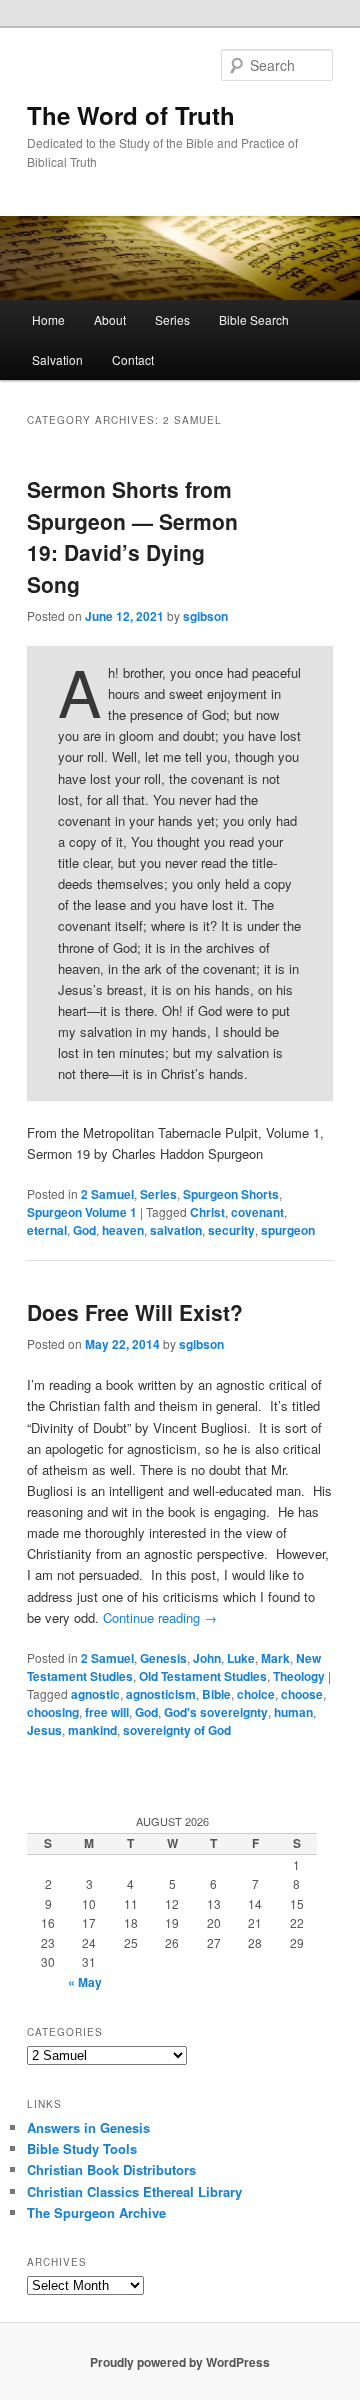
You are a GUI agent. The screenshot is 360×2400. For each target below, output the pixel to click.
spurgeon (288, 1230)
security (231, 1230)
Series (172, 319)
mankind (92, 1730)
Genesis (163, 1658)
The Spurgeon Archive (96, 2212)
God (84, 1230)
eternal (47, 1230)
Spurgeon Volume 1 (82, 1212)
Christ (207, 1212)
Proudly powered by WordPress (180, 2362)
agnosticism (161, 1694)
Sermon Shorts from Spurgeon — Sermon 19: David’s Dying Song (132, 536)
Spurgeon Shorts (231, 1194)
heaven (123, 1230)
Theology (299, 1676)
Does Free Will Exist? (135, 1312)
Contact (133, 359)
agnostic (95, 1694)
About (110, 319)
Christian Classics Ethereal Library (134, 2191)
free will (107, 1712)
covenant (257, 1212)
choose (302, 1694)
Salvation (57, 359)
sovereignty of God (177, 1730)
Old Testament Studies (203, 1676)
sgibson (205, 616)
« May (85, 1982)
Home (48, 319)
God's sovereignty (216, 1712)
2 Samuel (107, 1194)
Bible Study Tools (82, 2148)
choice (256, 1694)
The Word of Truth (131, 115)
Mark (275, 1658)
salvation (176, 1230)
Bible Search (254, 319)
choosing (53, 1712)
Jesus (44, 1730)
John (207, 1658)
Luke (241, 1658)
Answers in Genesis (88, 2127)
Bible (216, 1694)
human (293, 1712)
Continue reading (160, 1617)
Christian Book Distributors (111, 2169)
